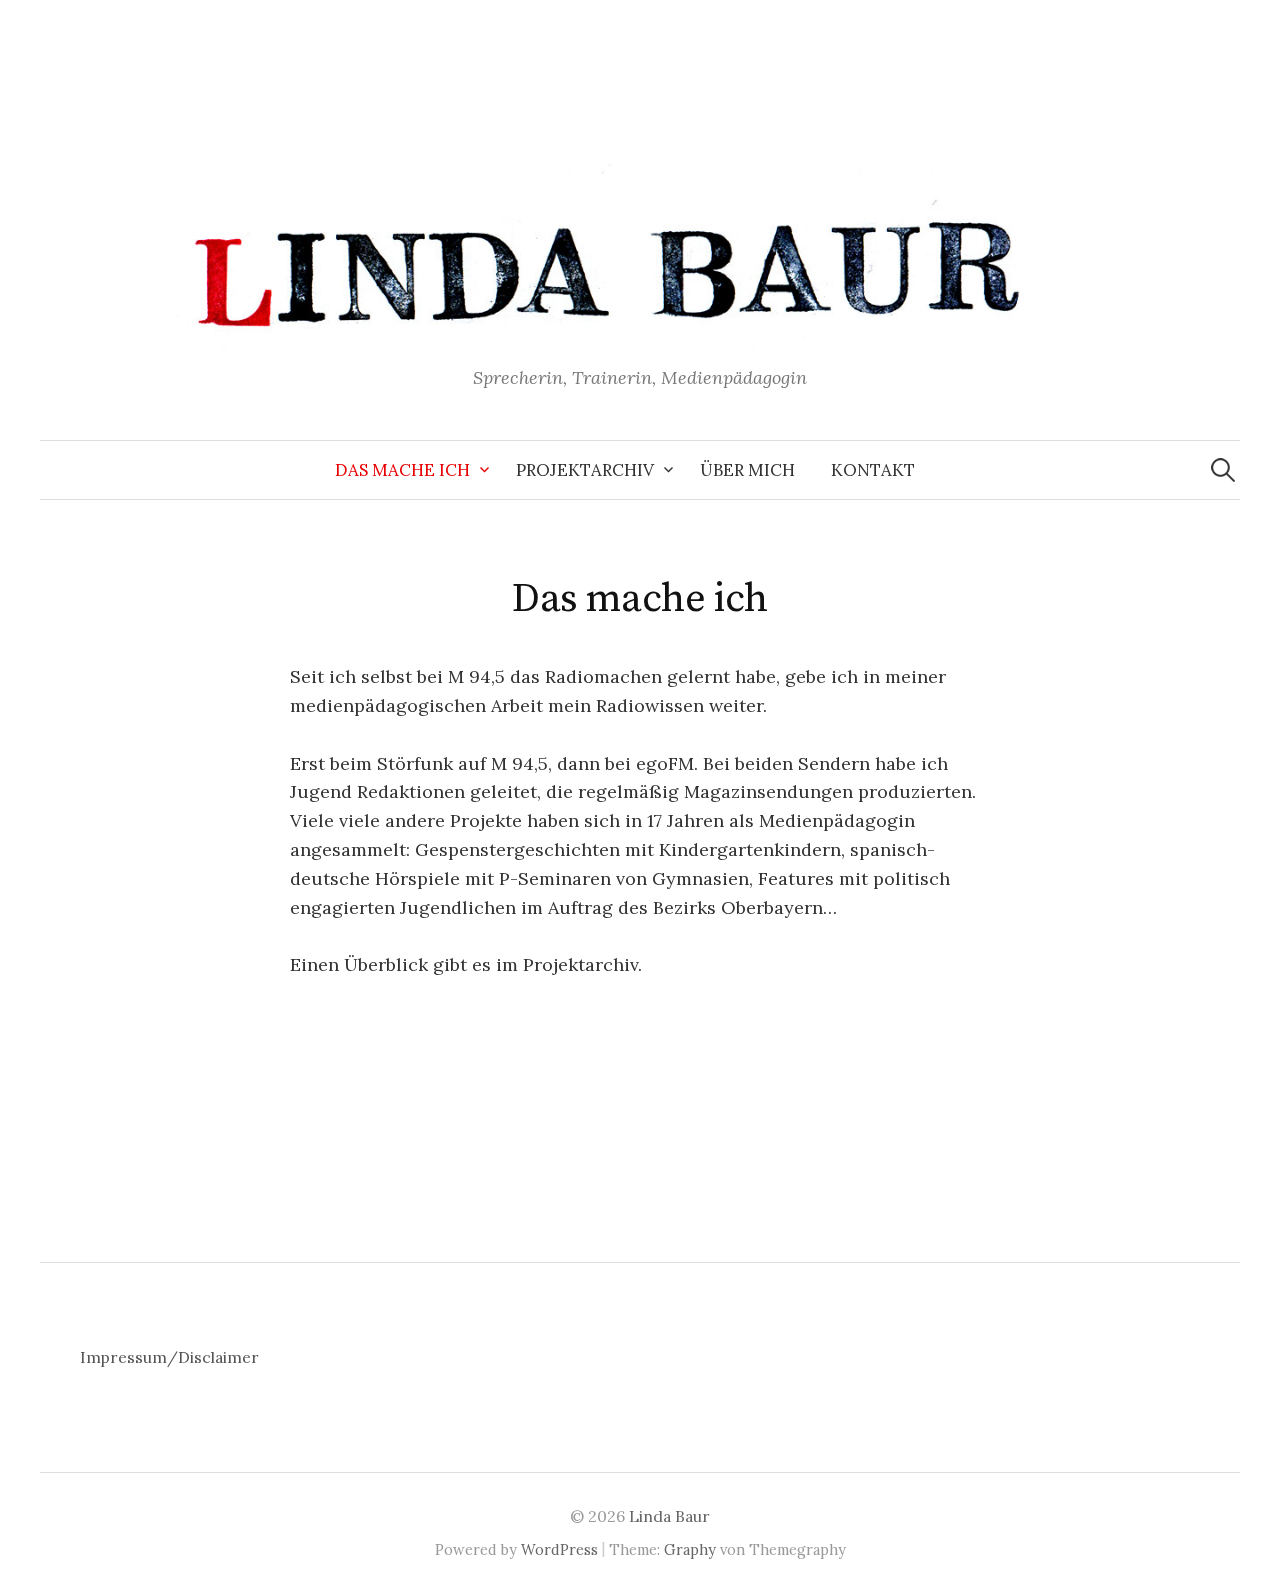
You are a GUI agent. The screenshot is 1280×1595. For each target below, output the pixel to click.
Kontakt (873, 470)
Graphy (690, 1549)
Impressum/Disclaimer (169, 1357)
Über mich (747, 470)
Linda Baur (669, 1516)
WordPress (559, 1549)
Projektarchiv (585, 470)
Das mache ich (402, 470)
